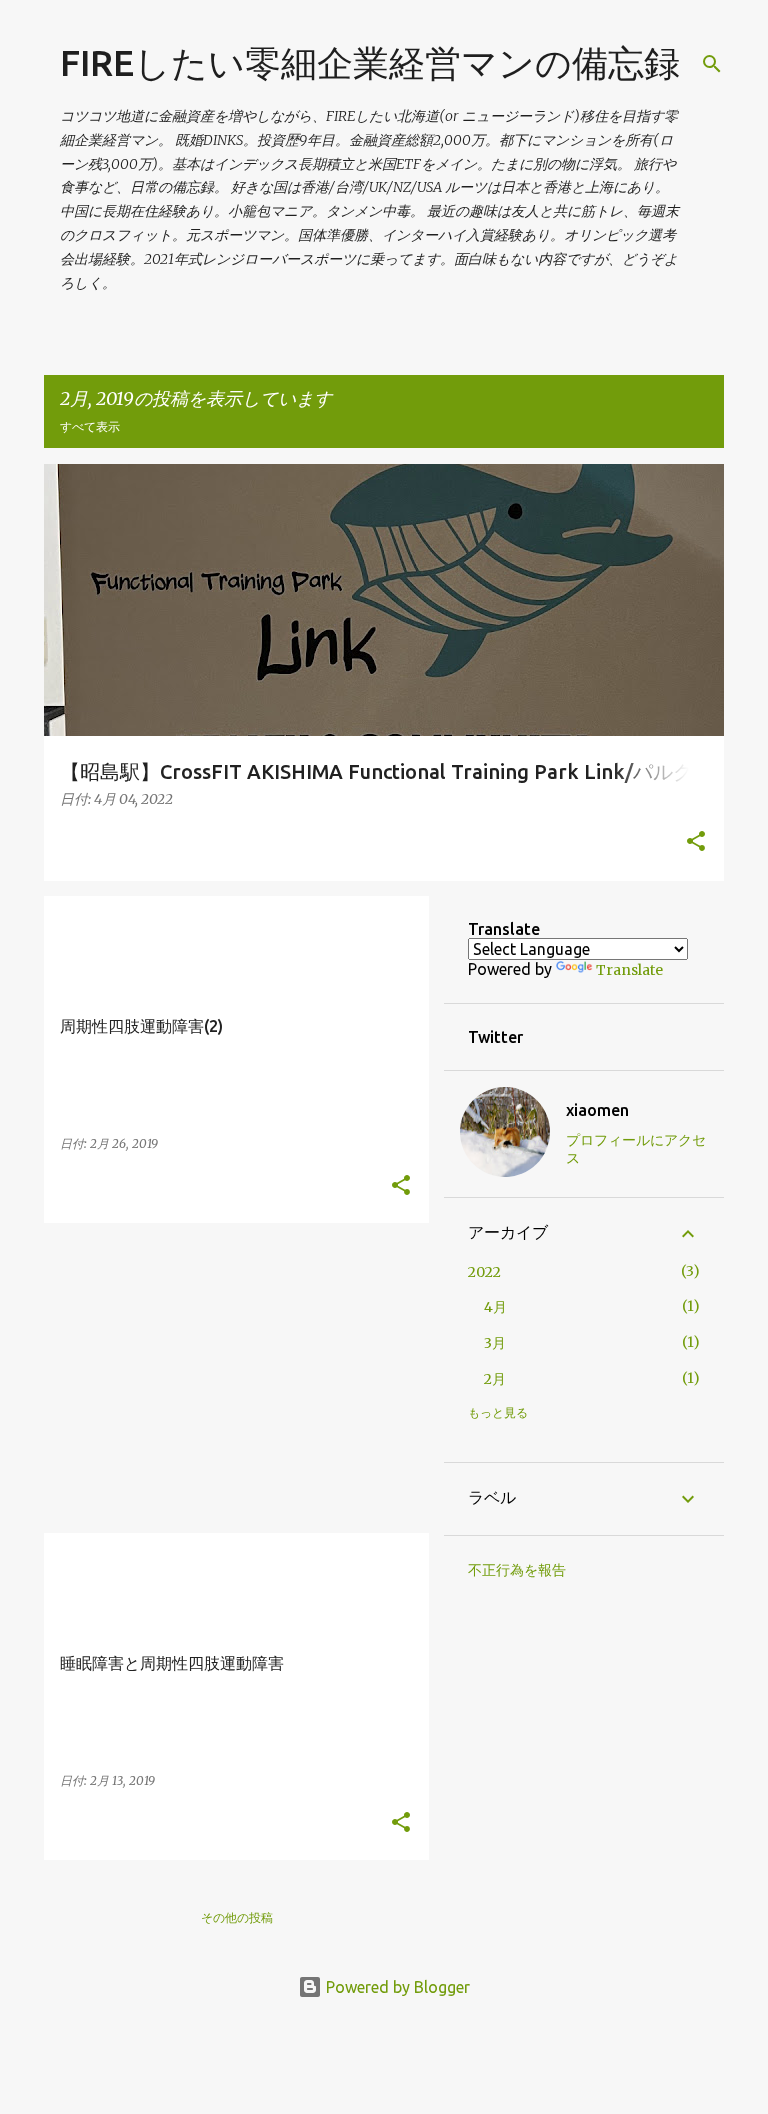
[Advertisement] (229, 1378)
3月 (495, 1343)
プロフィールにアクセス (636, 1149)
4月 (495, 1307)
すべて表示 (90, 426)
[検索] (712, 64)
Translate (629, 970)
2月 (495, 1379)
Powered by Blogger (396, 1987)
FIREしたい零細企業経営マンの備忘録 (370, 62)
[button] (696, 843)
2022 (484, 1272)
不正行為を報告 (517, 1570)
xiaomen (597, 1110)
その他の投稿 (237, 1917)
